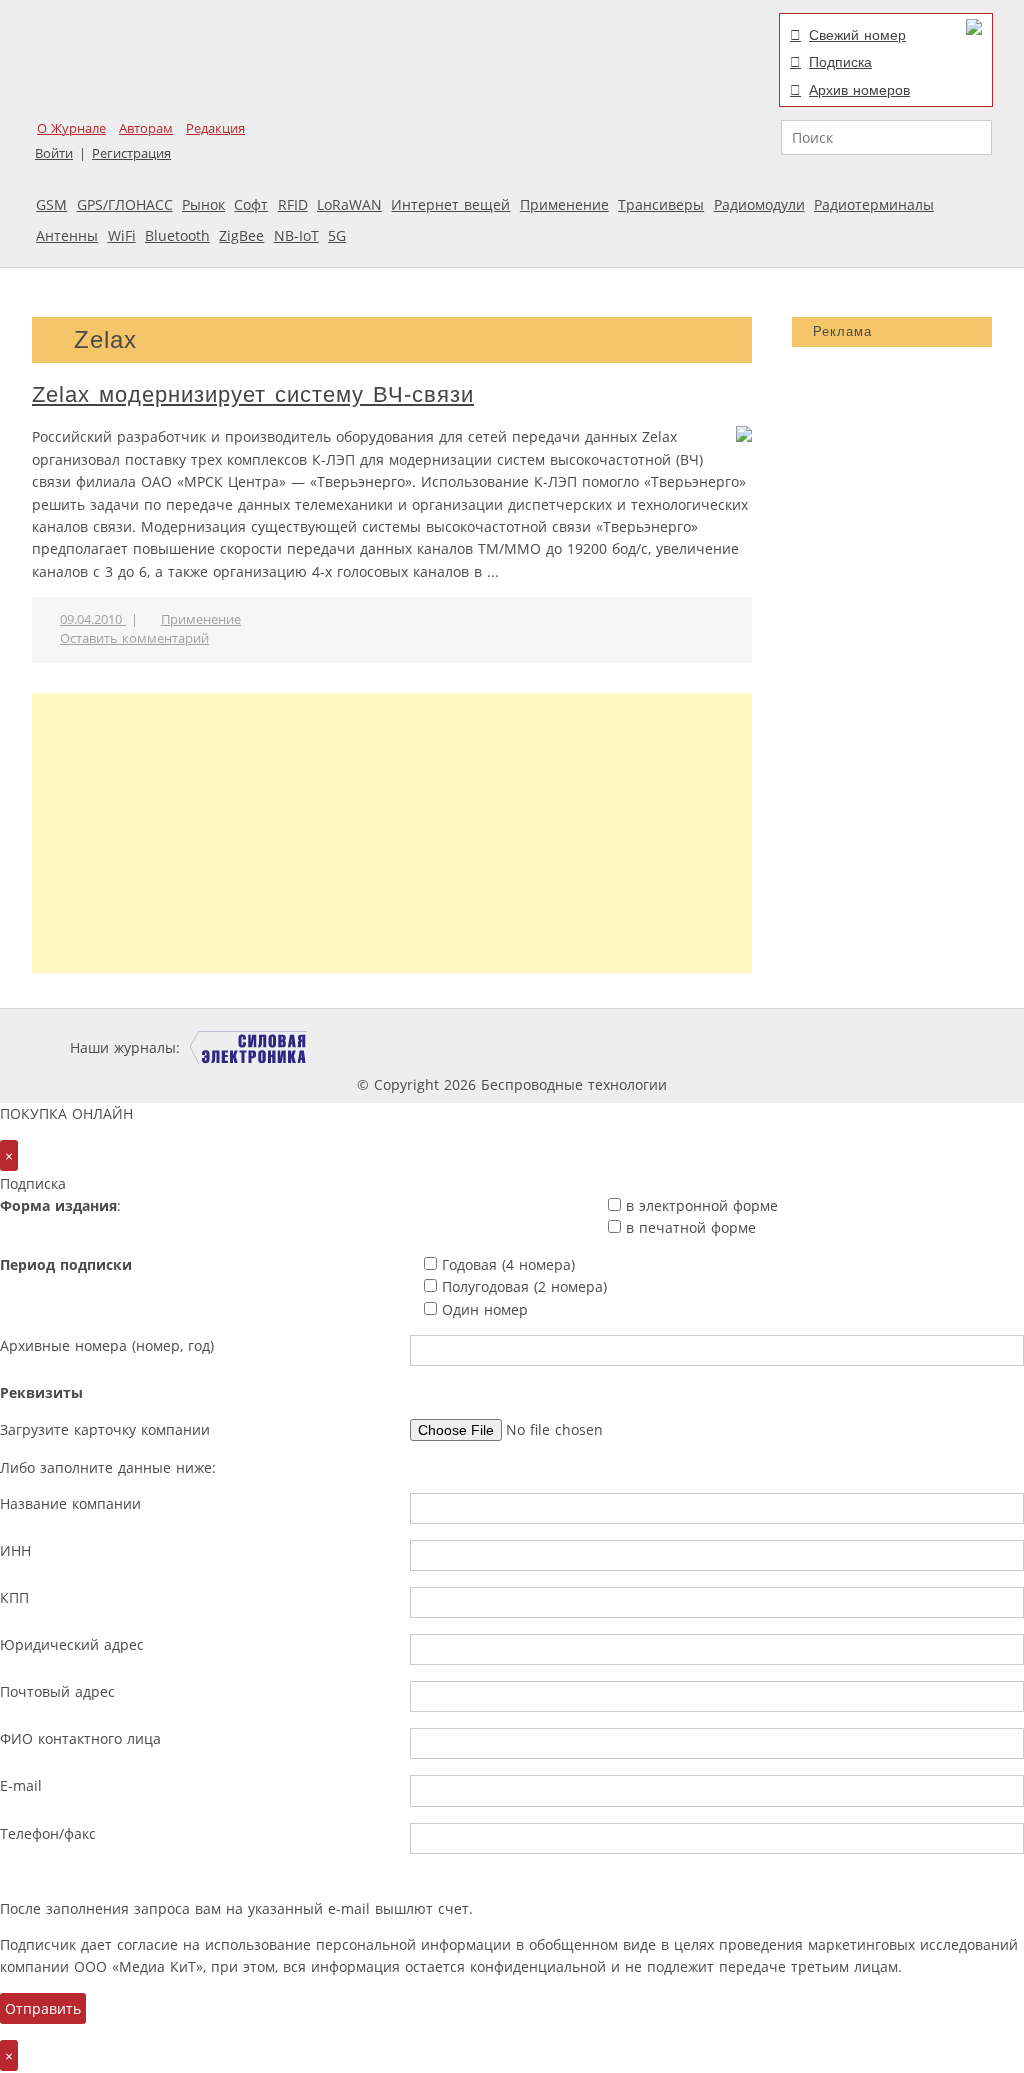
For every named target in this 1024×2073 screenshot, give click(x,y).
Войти (54, 153)
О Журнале (71, 128)
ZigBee (241, 235)
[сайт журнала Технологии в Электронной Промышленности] (376, 1047)
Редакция (215, 128)
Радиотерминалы (874, 204)
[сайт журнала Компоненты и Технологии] (495, 1047)
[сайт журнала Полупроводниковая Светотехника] (766, 1047)
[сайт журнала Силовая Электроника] (249, 1047)
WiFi (122, 235)
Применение (564, 204)
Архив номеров (859, 90)
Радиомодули (759, 204)
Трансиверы (661, 204)
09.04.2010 (93, 619)
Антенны (67, 235)
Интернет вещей (450, 204)
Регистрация (131, 153)
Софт (251, 204)
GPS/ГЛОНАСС (125, 204)
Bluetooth (177, 235)
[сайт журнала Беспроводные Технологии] (616, 1047)
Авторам (146, 128)
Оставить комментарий (134, 638)
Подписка (840, 62)
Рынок (203, 204)
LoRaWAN (349, 204)
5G (337, 235)
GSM (51, 204)
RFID (293, 204)
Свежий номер (857, 35)
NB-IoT (296, 235)
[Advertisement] (392, 833)
